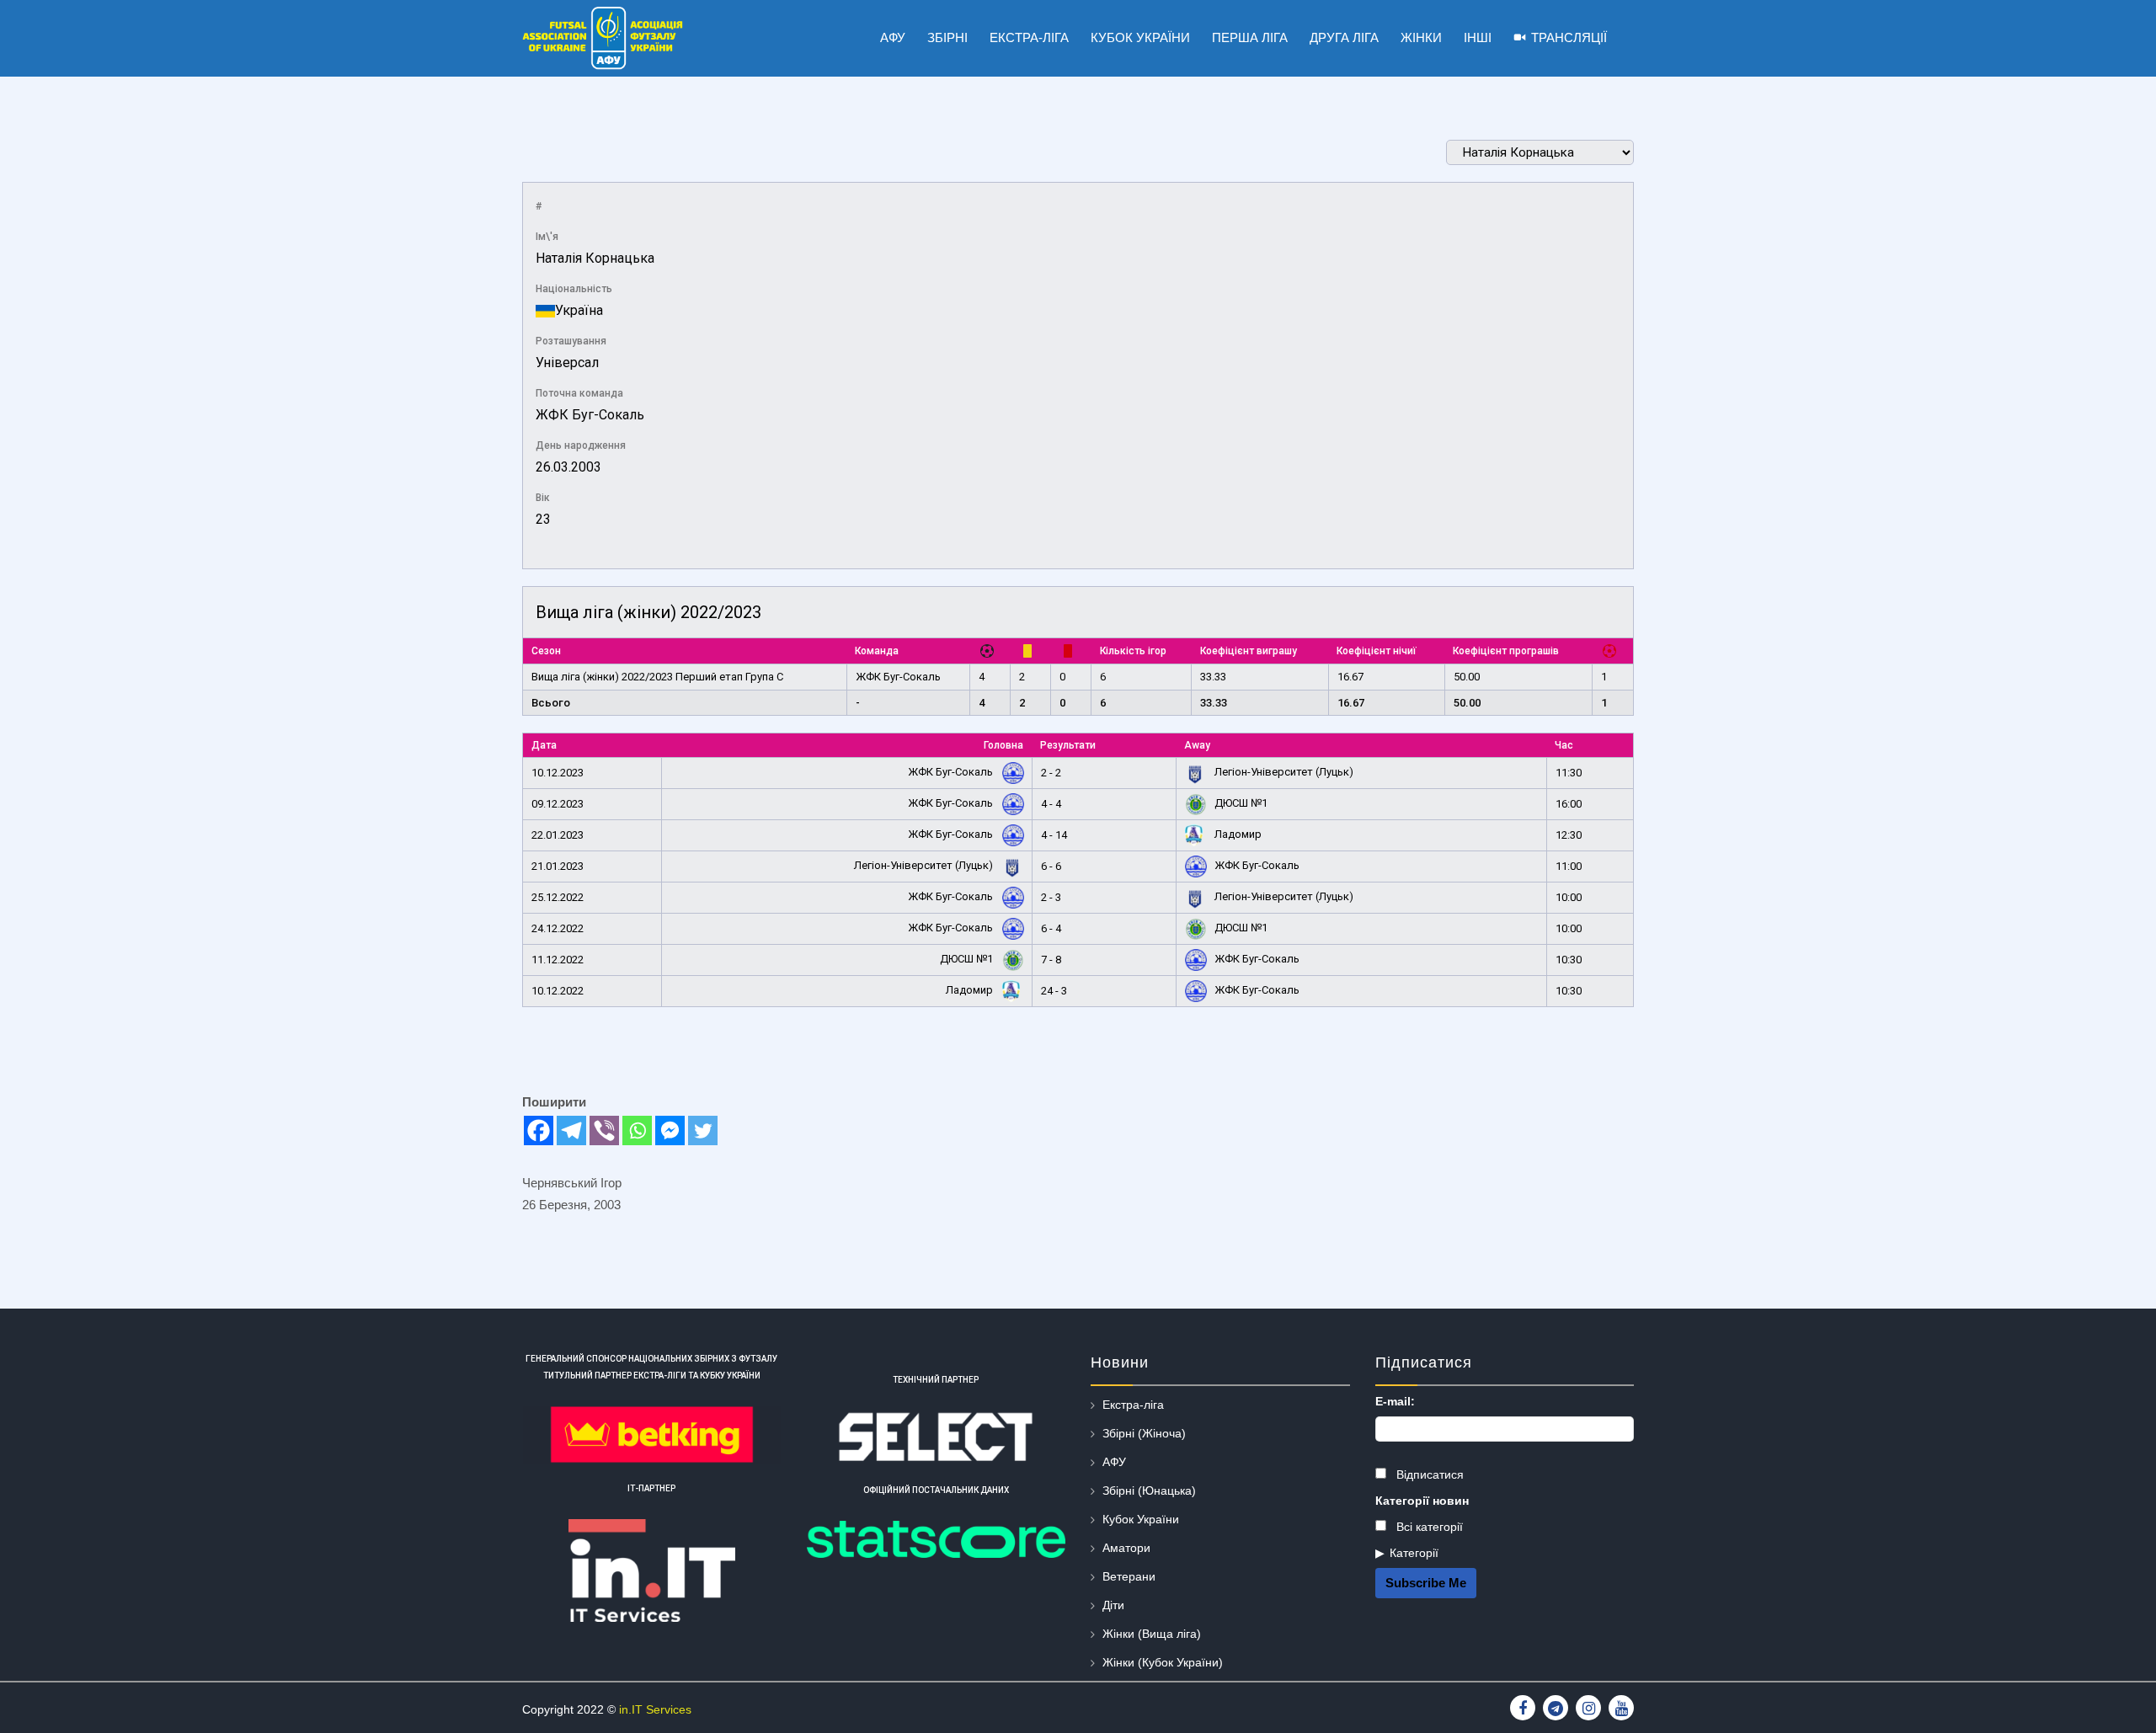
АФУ (1114, 1462)
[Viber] (604, 1130)
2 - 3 (1051, 897)
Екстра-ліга (1133, 1405)
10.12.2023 (558, 773)
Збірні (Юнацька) (1149, 1490)
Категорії (1414, 1553)
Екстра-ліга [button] (1029, 37)
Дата (544, 745)
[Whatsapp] (637, 1130)
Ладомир (1237, 834)
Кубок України (1141, 1519)
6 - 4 (1051, 928)
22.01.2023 (558, 835)
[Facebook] (539, 1130)
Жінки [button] (1421, 37)
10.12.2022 (558, 991)
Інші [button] (1478, 37)
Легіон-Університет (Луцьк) (1283, 772)
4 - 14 (1054, 835)
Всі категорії (1428, 1527)
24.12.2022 (558, 928)
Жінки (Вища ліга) (1152, 1634)
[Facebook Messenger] (670, 1130)
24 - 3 (1054, 991)
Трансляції (1569, 37)
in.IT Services (655, 1709)
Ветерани (1129, 1576)
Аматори (1126, 1548)
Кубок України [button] (1140, 37)
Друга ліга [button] (1344, 37)
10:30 (1569, 960)
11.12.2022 (558, 960)
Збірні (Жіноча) (1144, 1433)
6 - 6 (1051, 866)
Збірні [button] (947, 37)
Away (1197, 745)
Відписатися (1428, 1474)
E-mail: (1395, 1401)
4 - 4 (1051, 804)
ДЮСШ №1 (1240, 803)
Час (1564, 745)
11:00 (1569, 866)
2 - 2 (1051, 773)
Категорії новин (1422, 1501)
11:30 (1569, 773)
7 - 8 (1051, 960)
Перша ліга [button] (1250, 37)
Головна (1003, 745)
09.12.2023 (558, 804)
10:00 (1569, 897)
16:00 (1569, 804)
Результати (1068, 745)
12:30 (1569, 835)
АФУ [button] (893, 37)
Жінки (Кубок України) (1163, 1662)
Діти (1113, 1605)
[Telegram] (571, 1130)
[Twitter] (703, 1130)
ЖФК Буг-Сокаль (590, 415)
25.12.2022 (558, 897)
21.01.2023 (558, 866)
